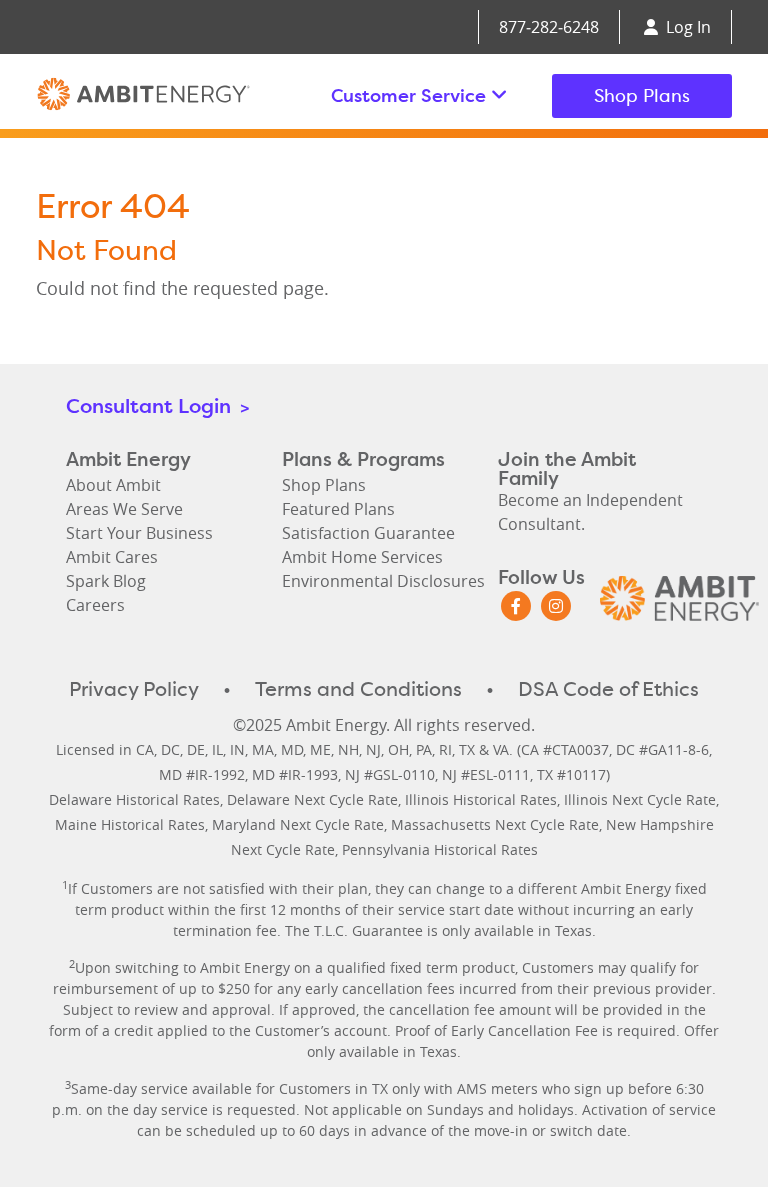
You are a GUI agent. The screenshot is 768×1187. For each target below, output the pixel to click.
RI (445, 749)
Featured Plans (338, 509)
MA (263, 749)
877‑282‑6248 (549, 27)
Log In (686, 27)
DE (196, 749)
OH (398, 749)
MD (292, 749)
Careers (95, 605)
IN (237, 749)
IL (217, 749)
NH (348, 749)
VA (501, 749)
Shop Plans (642, 95)
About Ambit (113, 485)
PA (424, 749)
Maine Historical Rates (130, 824)
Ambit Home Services (362, 557)
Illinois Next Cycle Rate (640, 799)
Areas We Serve (124, 509)
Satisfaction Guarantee (368, 533)
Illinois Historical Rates (481, 799)
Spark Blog (106, 581)
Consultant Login (157, 405)
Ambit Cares (112, 557)
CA (145, 749)
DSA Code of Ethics (608, 689)
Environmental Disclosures (383, 581)
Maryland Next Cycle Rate (298, 824)
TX (467, 749)
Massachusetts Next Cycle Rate (495, 824)
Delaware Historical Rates (134, 799)
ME (320, 749)
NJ (373, 749)
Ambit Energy (143, 96)
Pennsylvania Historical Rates (440, 849)
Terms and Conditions (358, 689)
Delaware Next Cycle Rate (312, 799)
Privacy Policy (134, 689)
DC (170, 749)
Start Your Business (139, 533)
